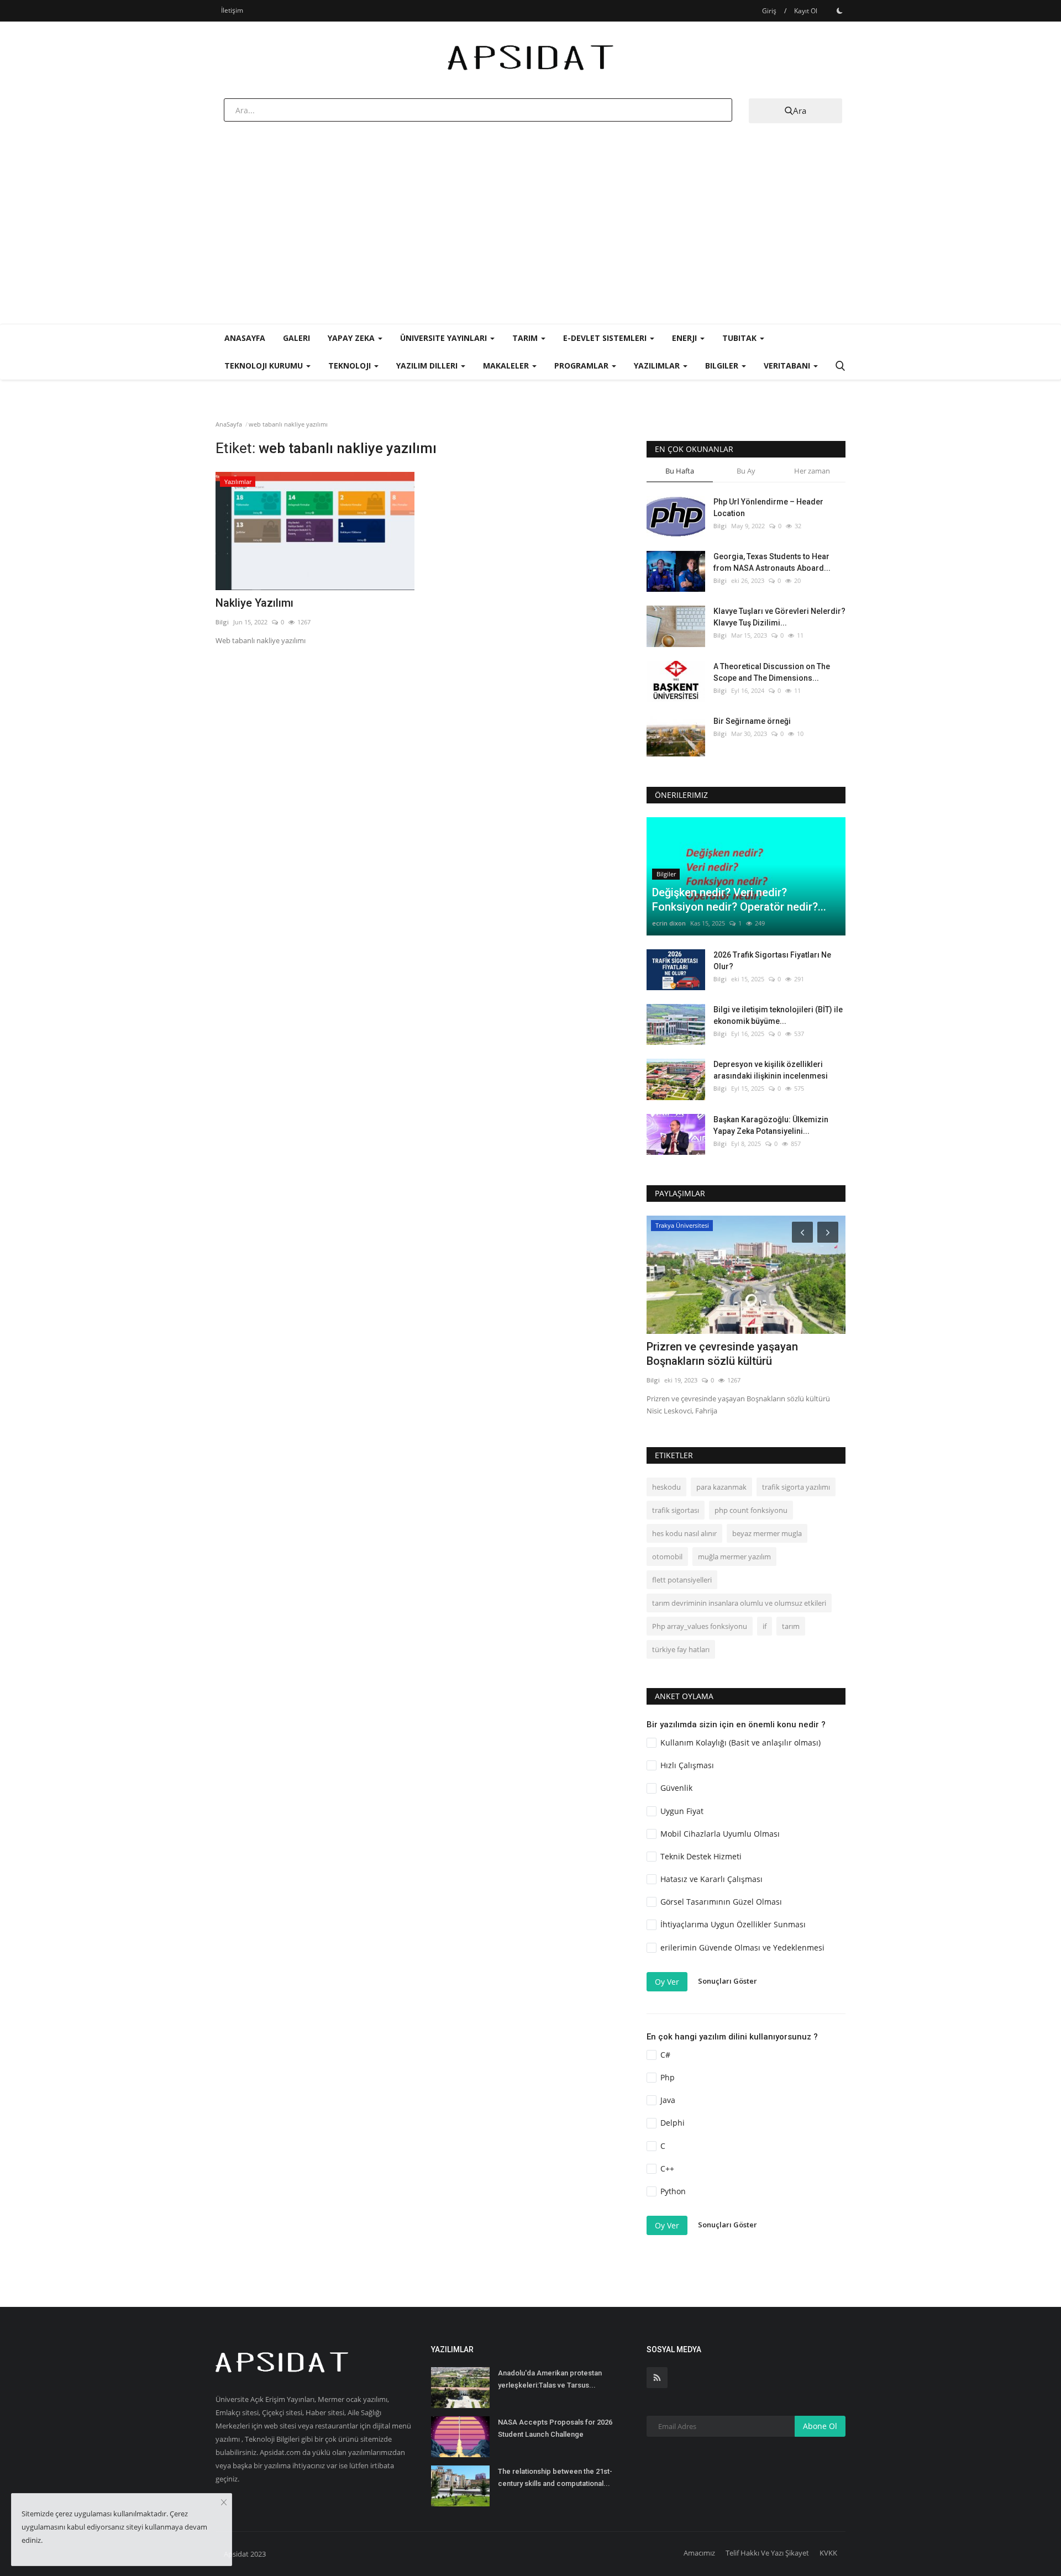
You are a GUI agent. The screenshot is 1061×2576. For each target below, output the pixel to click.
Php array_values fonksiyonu (700, 1626)
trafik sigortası (676, 1510)
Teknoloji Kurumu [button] (265, 366)
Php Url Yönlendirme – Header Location (768, 508)
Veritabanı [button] (788, 366)
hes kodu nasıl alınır (684, 1533)
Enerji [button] (686, 338)
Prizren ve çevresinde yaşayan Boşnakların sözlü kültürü (722, 1354)
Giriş (769, 11)
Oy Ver (667, 1982)
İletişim (232, 10)
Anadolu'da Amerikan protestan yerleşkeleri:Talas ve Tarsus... (550, 2379)
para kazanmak (721, 1487)
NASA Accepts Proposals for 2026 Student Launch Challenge (555, 2428)
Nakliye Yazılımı (254, 603)
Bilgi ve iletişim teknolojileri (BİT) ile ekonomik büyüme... (778, 1015)
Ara (800, 111)
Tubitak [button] (740, 338)
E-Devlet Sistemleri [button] (606, 338)
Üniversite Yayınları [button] (445, 338)
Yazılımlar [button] (658, 366)
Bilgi (222, 622)
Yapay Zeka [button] (352, 338)
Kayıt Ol (806, 11)
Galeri (296, 338)
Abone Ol (820, 2426)
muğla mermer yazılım (734, 1557)
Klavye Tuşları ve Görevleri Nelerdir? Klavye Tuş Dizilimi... (779, 617)
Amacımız (699, 2553)
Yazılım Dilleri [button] (428, 366)
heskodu (666, 1487)
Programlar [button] (582, 366)
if (765, 1626)
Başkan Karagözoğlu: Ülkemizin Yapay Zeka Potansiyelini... (771, 1125)
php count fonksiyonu (751, 1510)
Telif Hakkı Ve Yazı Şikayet (767, 2553)
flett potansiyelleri (682, 1580)
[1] (839, 10)
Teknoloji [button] (351, 366)
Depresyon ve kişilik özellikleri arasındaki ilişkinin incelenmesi (771, 1070)
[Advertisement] (530, 241)
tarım (791, 1626)
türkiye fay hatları (681, 1649)
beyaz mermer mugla (767, 1533)
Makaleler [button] (507, 366)
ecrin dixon (669, 923)
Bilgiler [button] (723, 366)
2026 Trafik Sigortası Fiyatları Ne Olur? (772, 961)
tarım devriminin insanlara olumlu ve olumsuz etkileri (739, 1603)
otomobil (667, 1557)
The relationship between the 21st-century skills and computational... (555, 2477)
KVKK (828, 2553)
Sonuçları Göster (728, 1981)
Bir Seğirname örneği (752, 721)
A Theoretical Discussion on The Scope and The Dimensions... (772, 672)
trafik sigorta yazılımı (796, 1487)
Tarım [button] (526, 338)
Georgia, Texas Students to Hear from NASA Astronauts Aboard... (772, 562)
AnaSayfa (245, 338)
